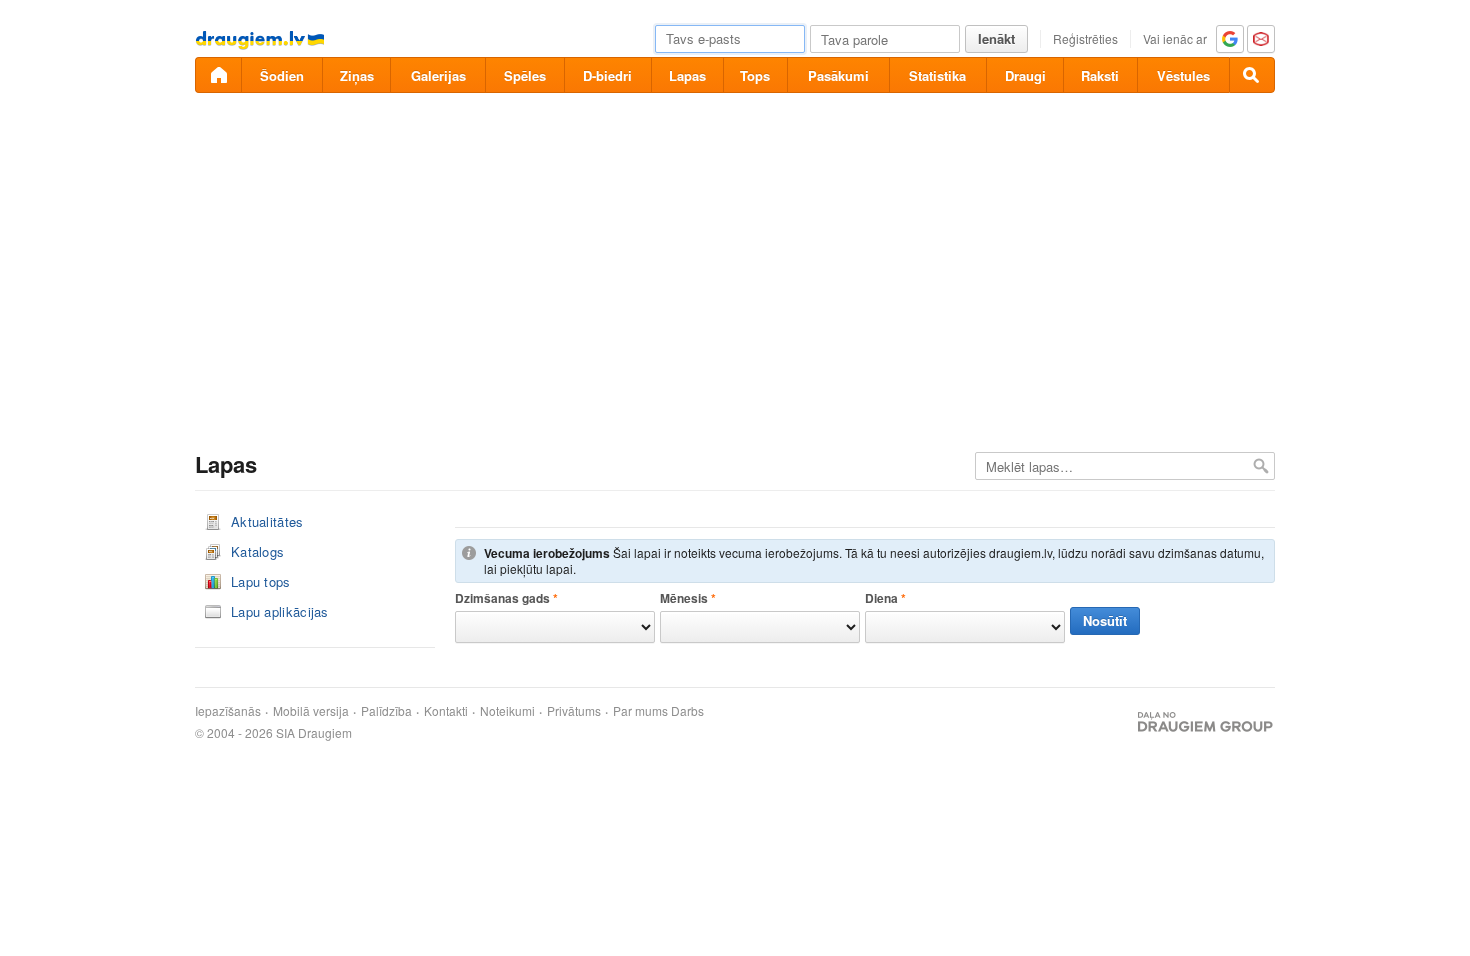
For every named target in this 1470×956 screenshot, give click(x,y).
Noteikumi (507, 711)
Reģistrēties (1085, 38)
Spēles (525, 75)
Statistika (937, 75)
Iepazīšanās (228, 711)
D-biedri (607, 75)
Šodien (282, 75)
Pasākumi (838, 75)
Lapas (687, 75)
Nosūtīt (1105, 620)
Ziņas (357, 75)
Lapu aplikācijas (280, 611)
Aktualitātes (267, 521)
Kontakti (446, 711)
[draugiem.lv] (218, 75)
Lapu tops (261, 581)
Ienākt (996, 38)
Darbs (687, 711)
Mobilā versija (311, 711)
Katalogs (257, 551)
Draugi (1025, 75)
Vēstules (1183, 75)
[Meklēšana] (1252, 75)
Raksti (1100, 75)
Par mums (640, 711)
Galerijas (438, 75)
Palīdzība (386, 711)
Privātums (574, 711)
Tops (755, 75)
